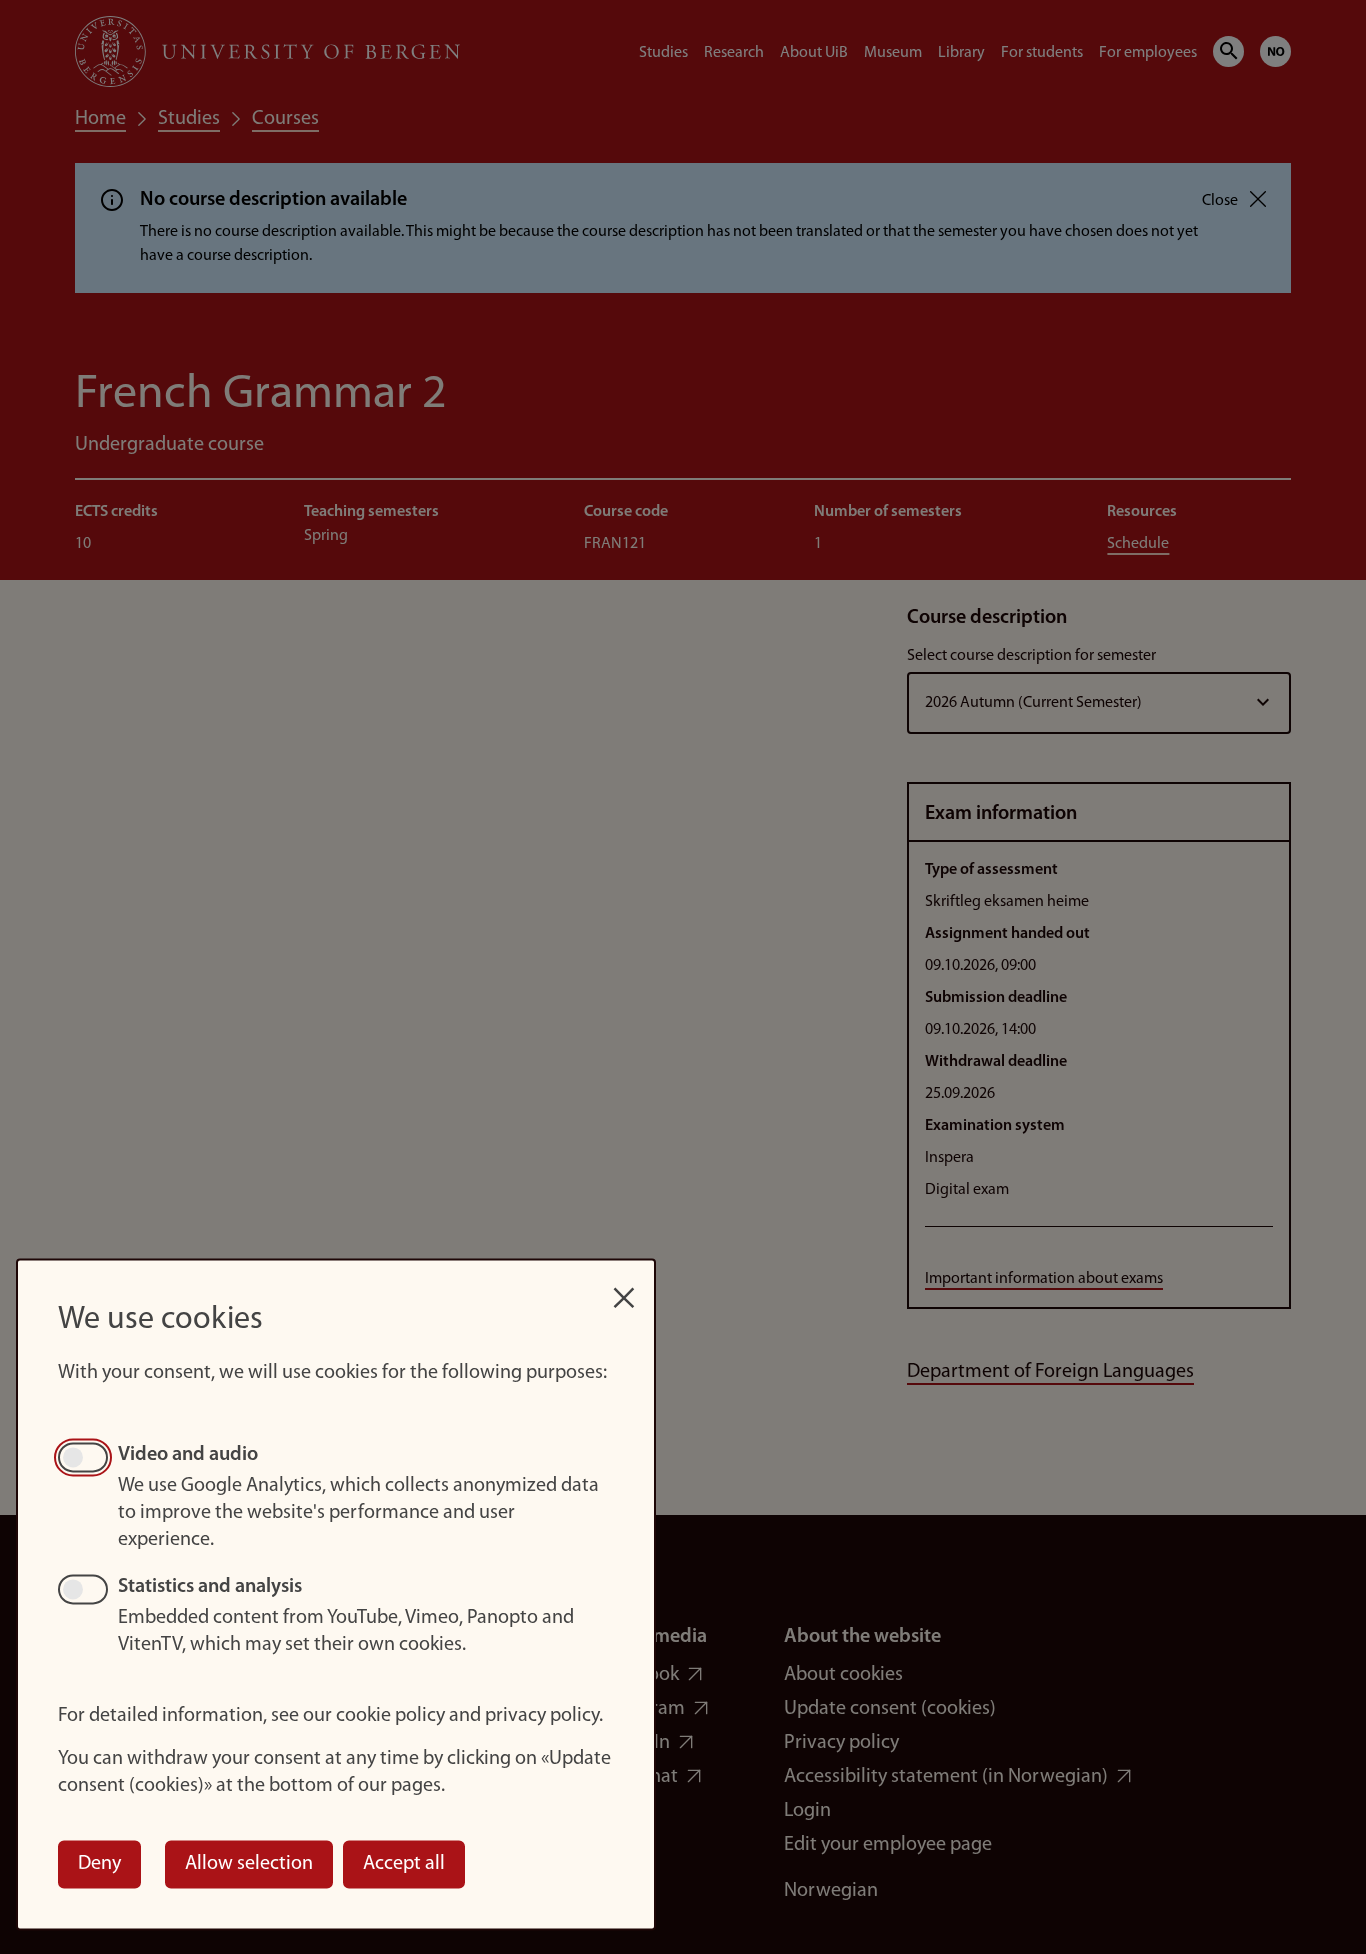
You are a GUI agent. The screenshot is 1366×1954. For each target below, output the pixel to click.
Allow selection (249, 1864)
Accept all (404, 1864)
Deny (99, 1864)
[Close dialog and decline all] (624, 1287)
